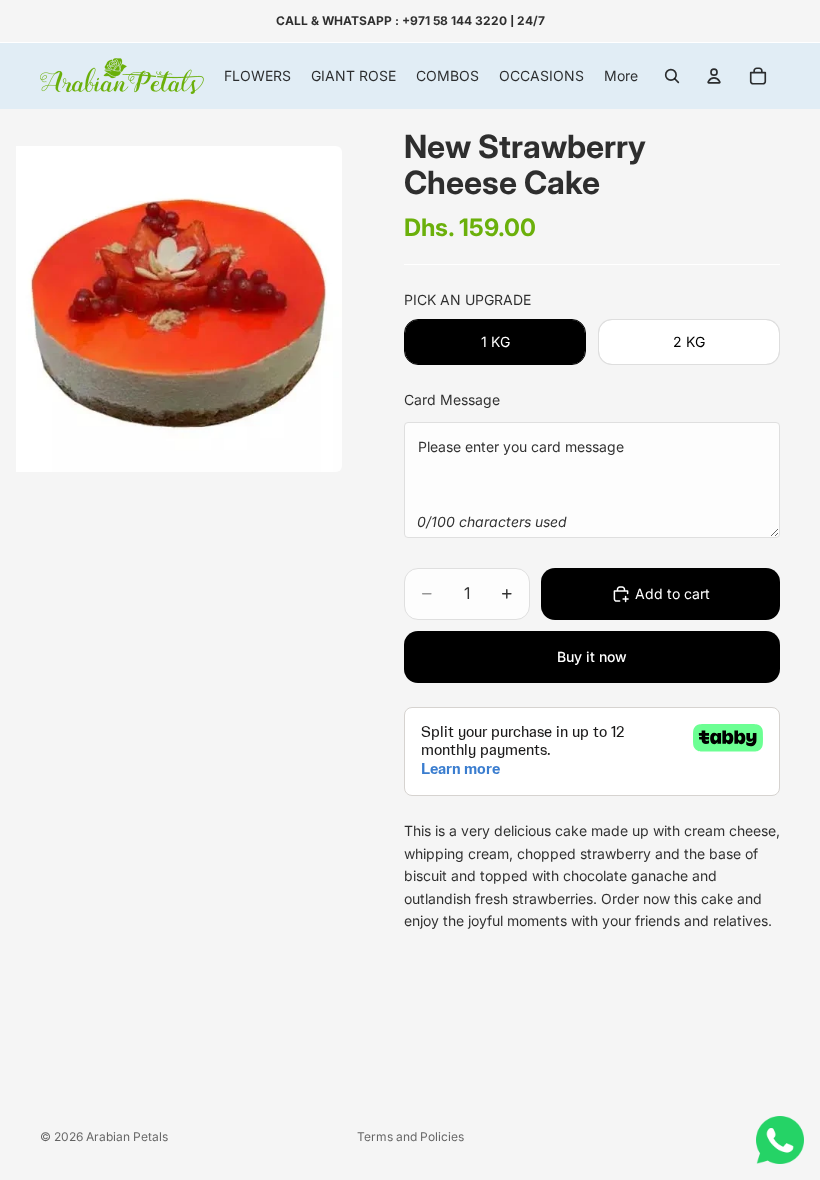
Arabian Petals (127, 1136)
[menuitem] (621, 76)
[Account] (714, 76)
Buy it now (592, 656)
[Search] (672, 76)
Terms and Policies (410, 1136)
